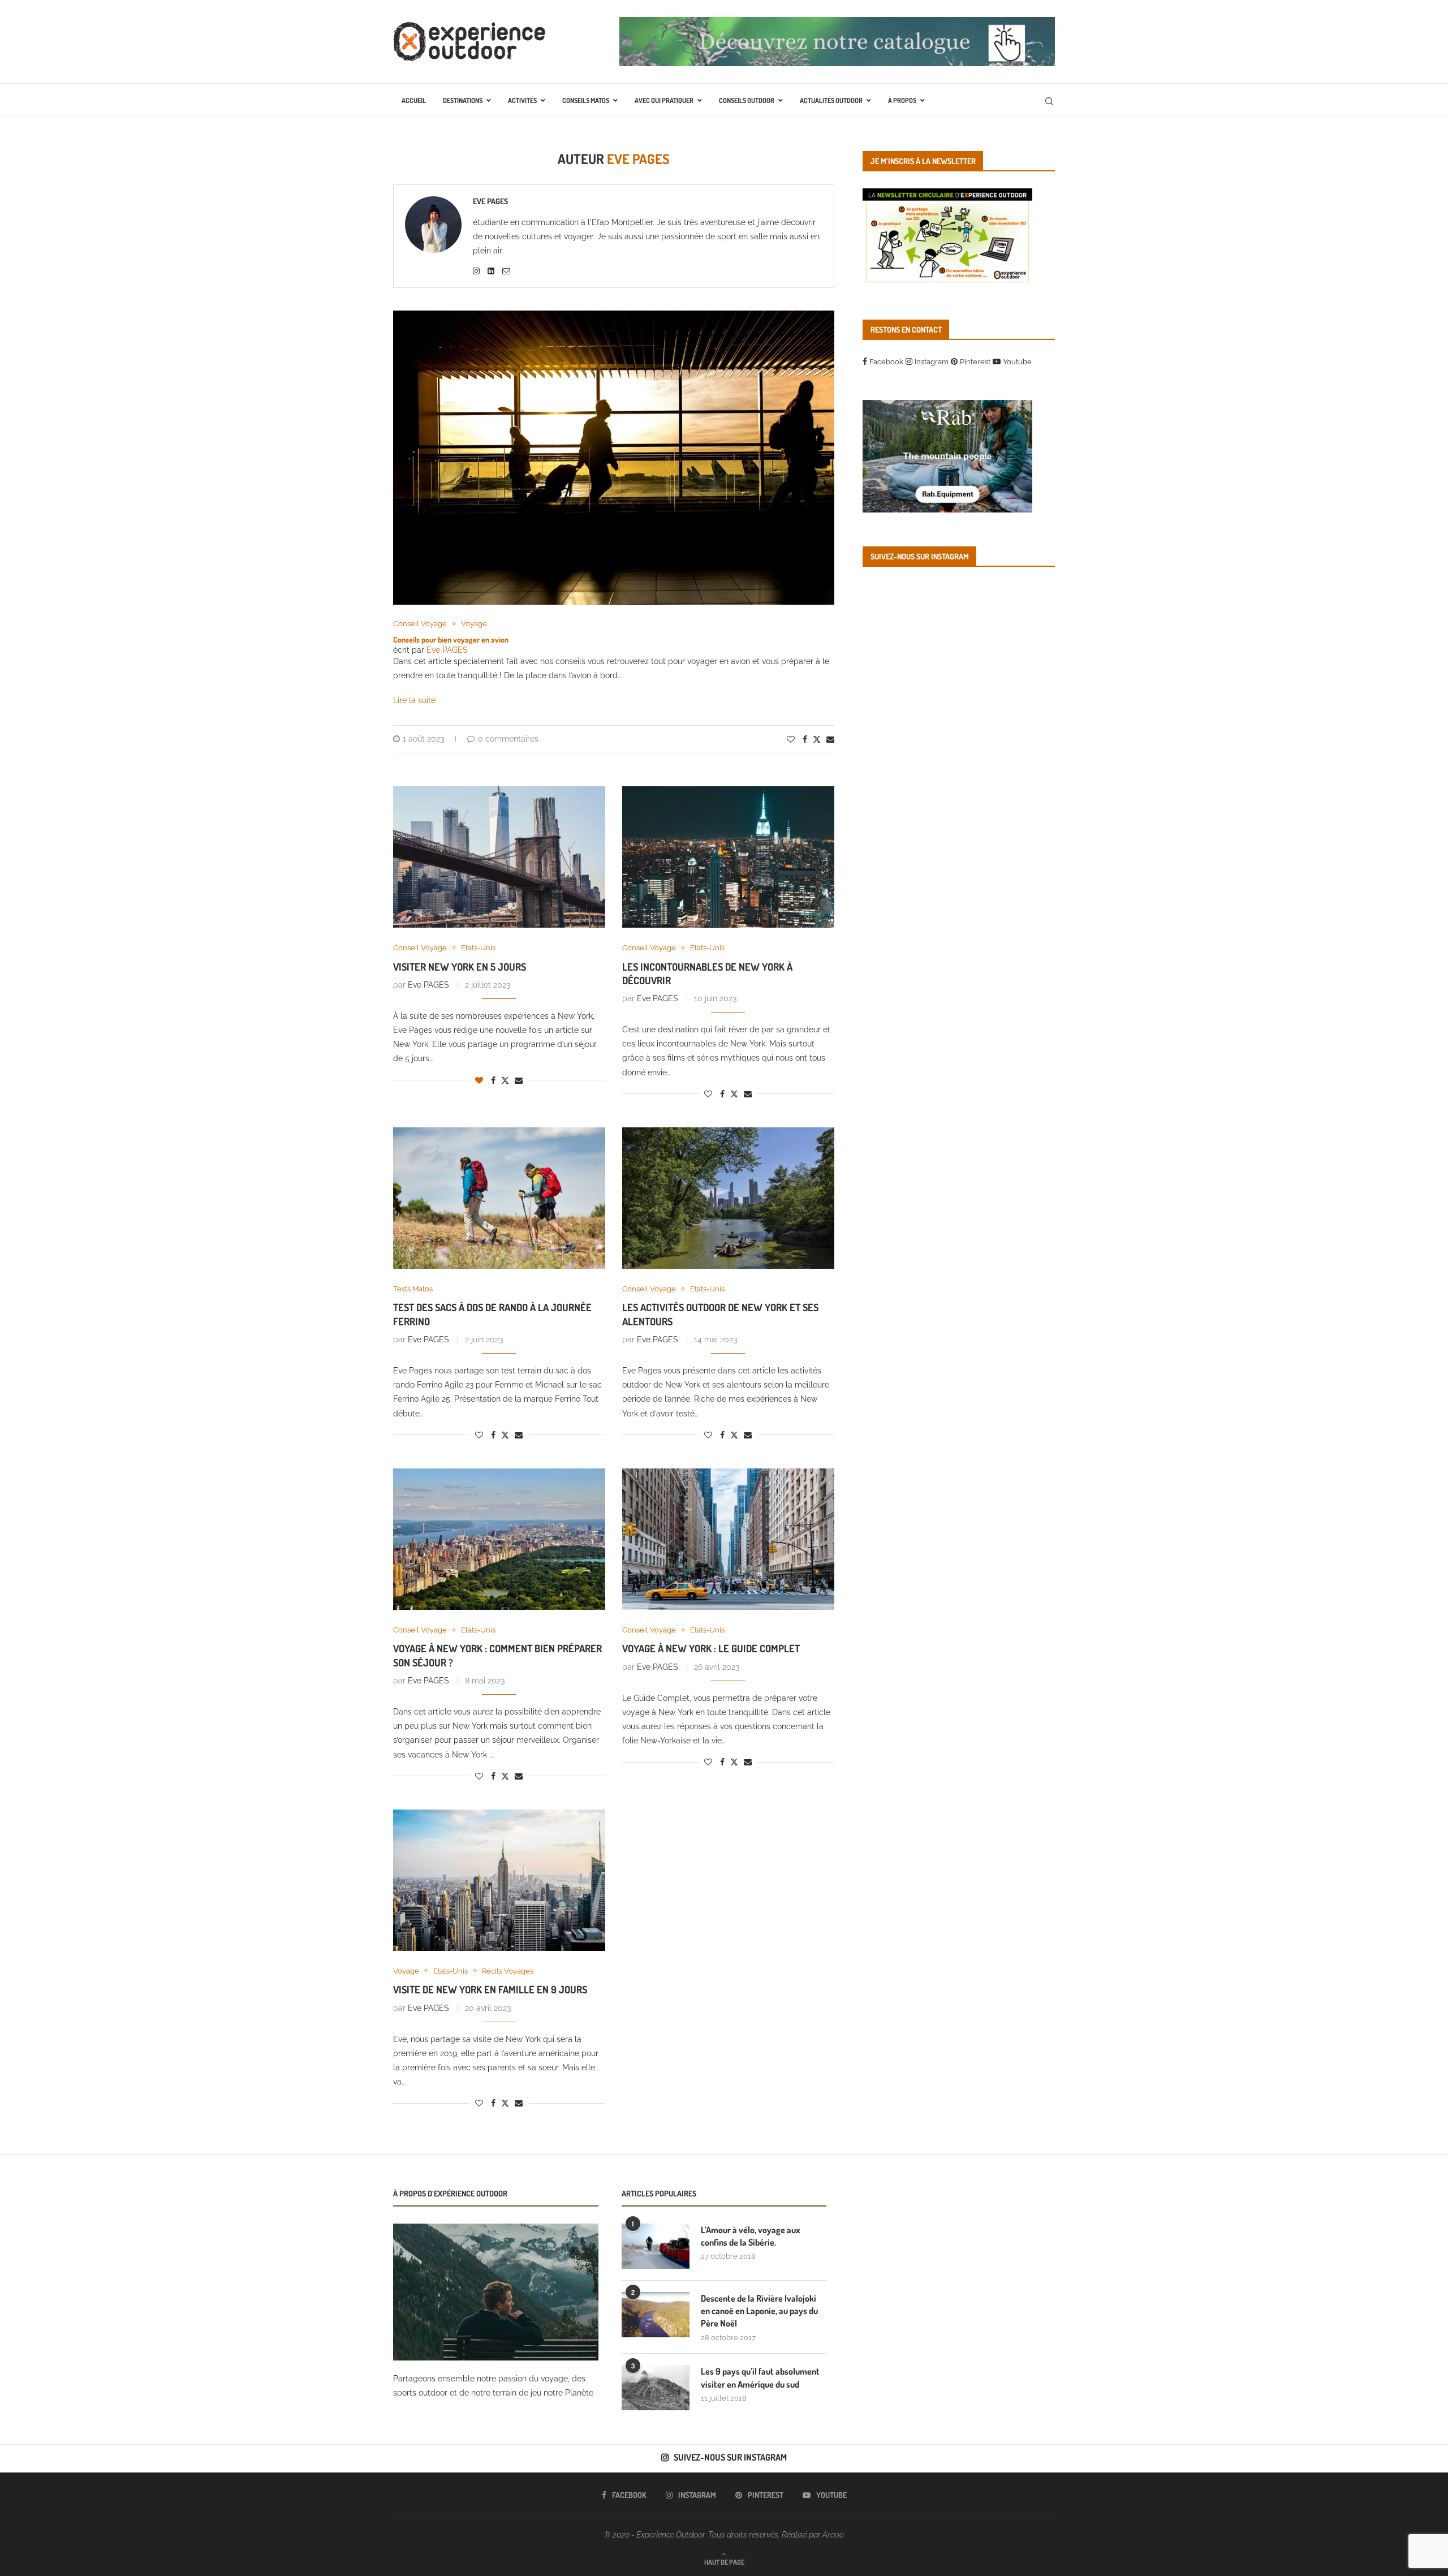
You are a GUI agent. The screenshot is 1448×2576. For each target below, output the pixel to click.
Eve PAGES (490, 201)
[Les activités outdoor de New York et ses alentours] (728, 1198)
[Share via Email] (830, 739)
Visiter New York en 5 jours (460, 967)
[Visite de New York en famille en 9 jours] (499, 1880)
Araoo (833, 2535)
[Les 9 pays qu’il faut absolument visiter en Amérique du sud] (656, 2388)
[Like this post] (791, 739)
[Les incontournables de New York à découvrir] (728, 857)
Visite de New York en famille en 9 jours (490, 1989)
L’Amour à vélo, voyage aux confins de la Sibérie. (751, 2236)
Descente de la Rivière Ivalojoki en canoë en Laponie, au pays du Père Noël (759, 2311)
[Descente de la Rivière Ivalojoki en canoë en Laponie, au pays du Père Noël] (656, 2315)
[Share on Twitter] (817, 739)
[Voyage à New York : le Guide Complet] (728, 1539)
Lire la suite (414, 700)
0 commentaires (508, 739)
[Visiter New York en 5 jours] (499, 857)
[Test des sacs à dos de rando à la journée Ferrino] (499, 1198)
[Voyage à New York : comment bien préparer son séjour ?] (499, 1539)
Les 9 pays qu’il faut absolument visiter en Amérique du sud (760, 2377)
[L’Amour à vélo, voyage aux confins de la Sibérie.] (656, 2246)
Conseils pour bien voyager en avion (451, 639)
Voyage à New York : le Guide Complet (711, 1648)
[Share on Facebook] (805, 739)
